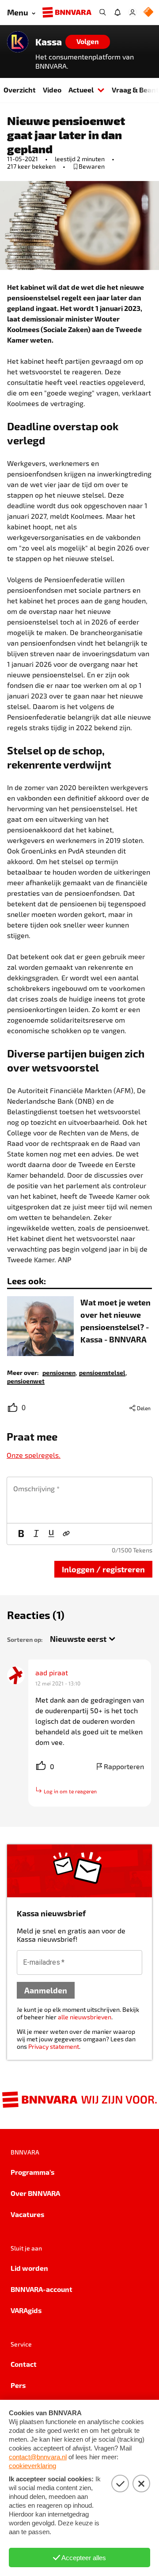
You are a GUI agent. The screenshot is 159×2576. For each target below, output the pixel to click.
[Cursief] (36, 1534)
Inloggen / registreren (103, 1569)
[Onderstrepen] (51, 1534)
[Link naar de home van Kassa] (18, 42)
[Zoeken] (102, 12)
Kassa (49, 42)
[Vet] (21, 1534)
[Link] (66, 1534)
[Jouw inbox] (117, 12)
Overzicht (20, 90)
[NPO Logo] (148, 13)
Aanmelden (46, 1990)
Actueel (81, 90)
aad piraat (52, 1672)
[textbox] (79, 1500)
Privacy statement (54, 2046)
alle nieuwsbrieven (85, 2017)
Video (52, 90)
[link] (59, 1372)
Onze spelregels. (34, 1455)
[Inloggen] (132, 12)
